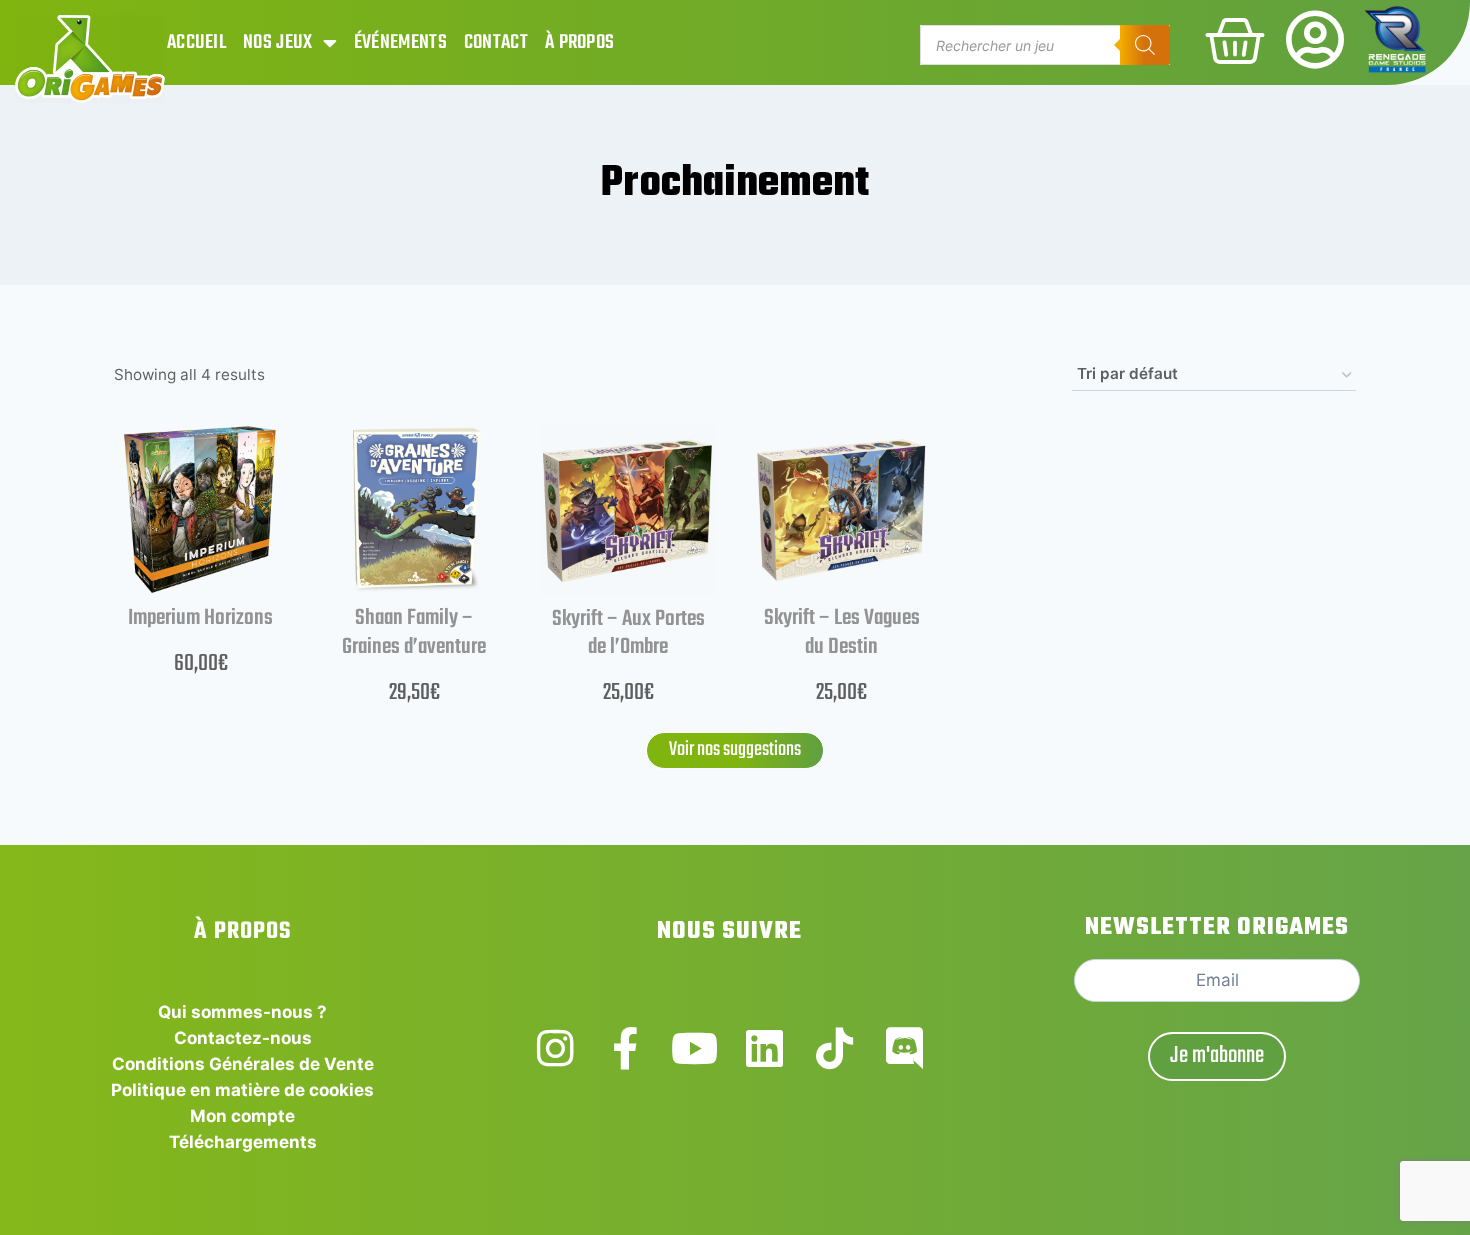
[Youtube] (694, 1048)
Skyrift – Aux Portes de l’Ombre (628, 633)
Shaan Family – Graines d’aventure (414, 632)
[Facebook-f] (625, 1048)
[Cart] (1235, 41)
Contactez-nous (243, 1038)
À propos (579, 42)
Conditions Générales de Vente (243, 1064)
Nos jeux (277, 42)
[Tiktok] (834, 1048)
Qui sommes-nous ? (242, 1012)
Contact (496, 42)
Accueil (196, 42)
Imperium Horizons (200, 618)
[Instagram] (555, 1048)
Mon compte (242, 1116)
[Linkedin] (764, 1048)
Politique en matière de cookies (242, 1090)
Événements (400, 42)
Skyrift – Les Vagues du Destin (842, 632)
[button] (735, 750)
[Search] (1145, 45)
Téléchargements (243, 1142)
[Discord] (904, 1048)
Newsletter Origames (1217, 927)
